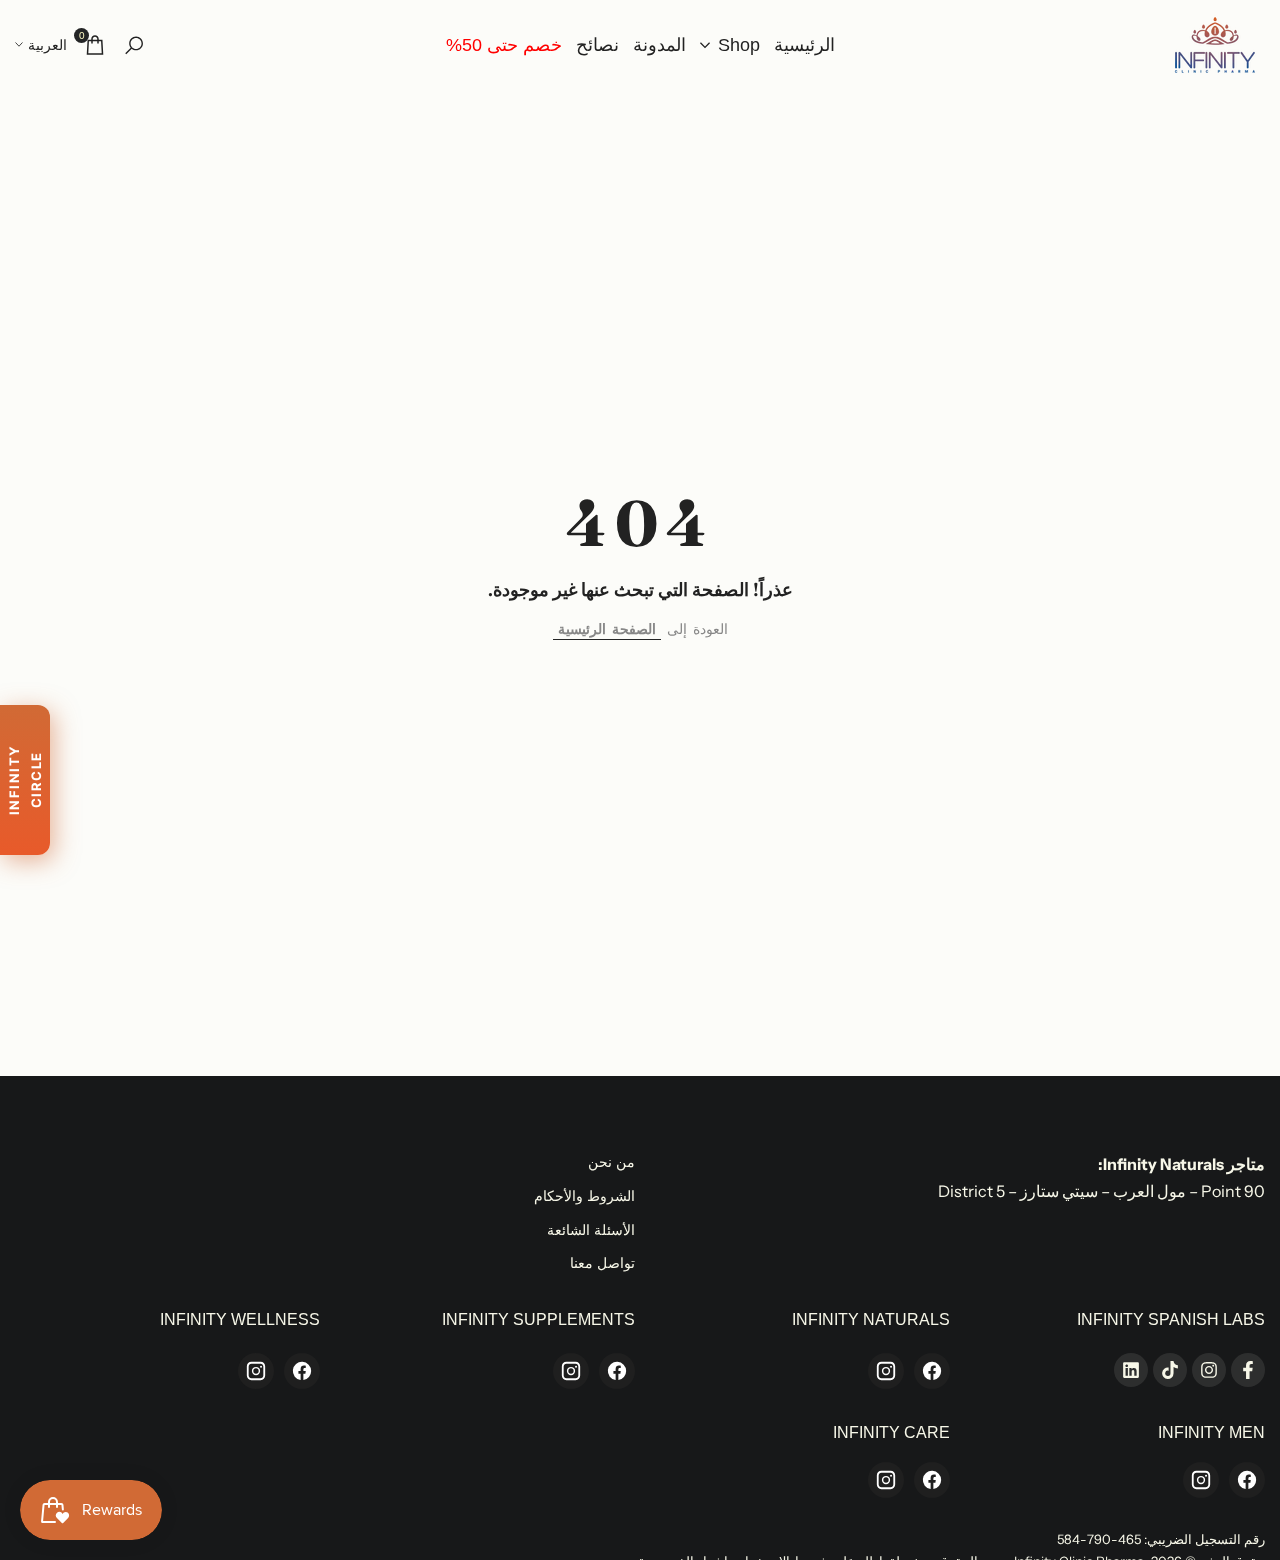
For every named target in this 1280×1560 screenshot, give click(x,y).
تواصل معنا (602, 1263)
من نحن (611, 1162)
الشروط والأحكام (584, 1196)
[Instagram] (886, 1371)
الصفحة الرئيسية (607, 629)
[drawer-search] (134, 45)
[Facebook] (932, 1371)
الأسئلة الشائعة (591, 1230)
